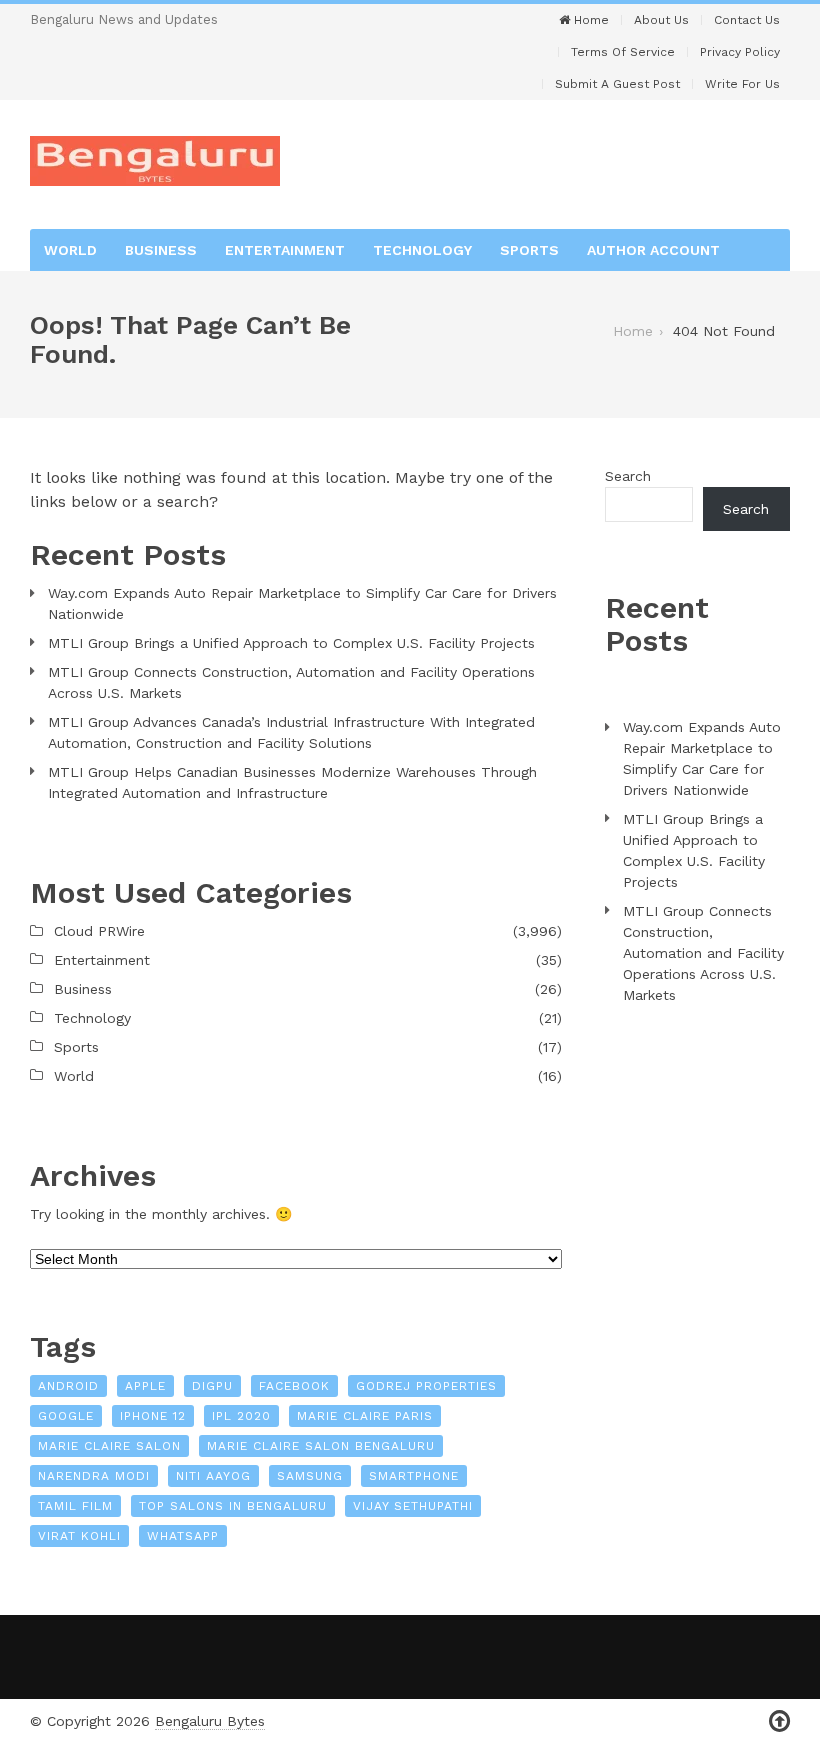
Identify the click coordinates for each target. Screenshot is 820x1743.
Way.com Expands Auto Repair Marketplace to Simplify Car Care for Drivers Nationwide (302, 603)
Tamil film (75, 1506)
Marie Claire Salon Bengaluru (321, 1446)
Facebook (294, 1386)
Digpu (212, 1386)
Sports (529, 250)
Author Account (653, 250)
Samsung (310, 1476)
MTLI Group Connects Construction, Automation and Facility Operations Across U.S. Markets (291, 682)
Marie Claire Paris (365, 1416)
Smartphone (414, 1476)
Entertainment (285, 250)
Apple (145, 1386)
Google (66, 1416)
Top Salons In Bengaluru (233, 1506)
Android (68, 1386)
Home (589, 20)
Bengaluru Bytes (210, 1721)
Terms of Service (623, 52)
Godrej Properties (426, 1386)
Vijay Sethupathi (413, 1506)
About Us (661, 20)
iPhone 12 (153, 1416)
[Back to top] (779, 1721)
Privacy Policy (740, 52)
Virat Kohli (79, 1536)
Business (161, 250)
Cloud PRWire (99, 931)
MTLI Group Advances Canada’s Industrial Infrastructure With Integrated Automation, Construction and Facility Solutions (291, 732)
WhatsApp (183, 1536)
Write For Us (742, 84)
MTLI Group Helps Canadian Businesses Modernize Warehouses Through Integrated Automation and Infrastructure (292, 782)
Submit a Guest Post (617, 84)
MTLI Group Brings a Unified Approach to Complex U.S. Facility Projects (291, 643)
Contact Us (747, 20)
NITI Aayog (213, 1476)
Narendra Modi (94, 1476)
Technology (422, 250)
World (70, 250)
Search (628, 476)
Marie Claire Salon (109, 1446)
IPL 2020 (241, 1416)
